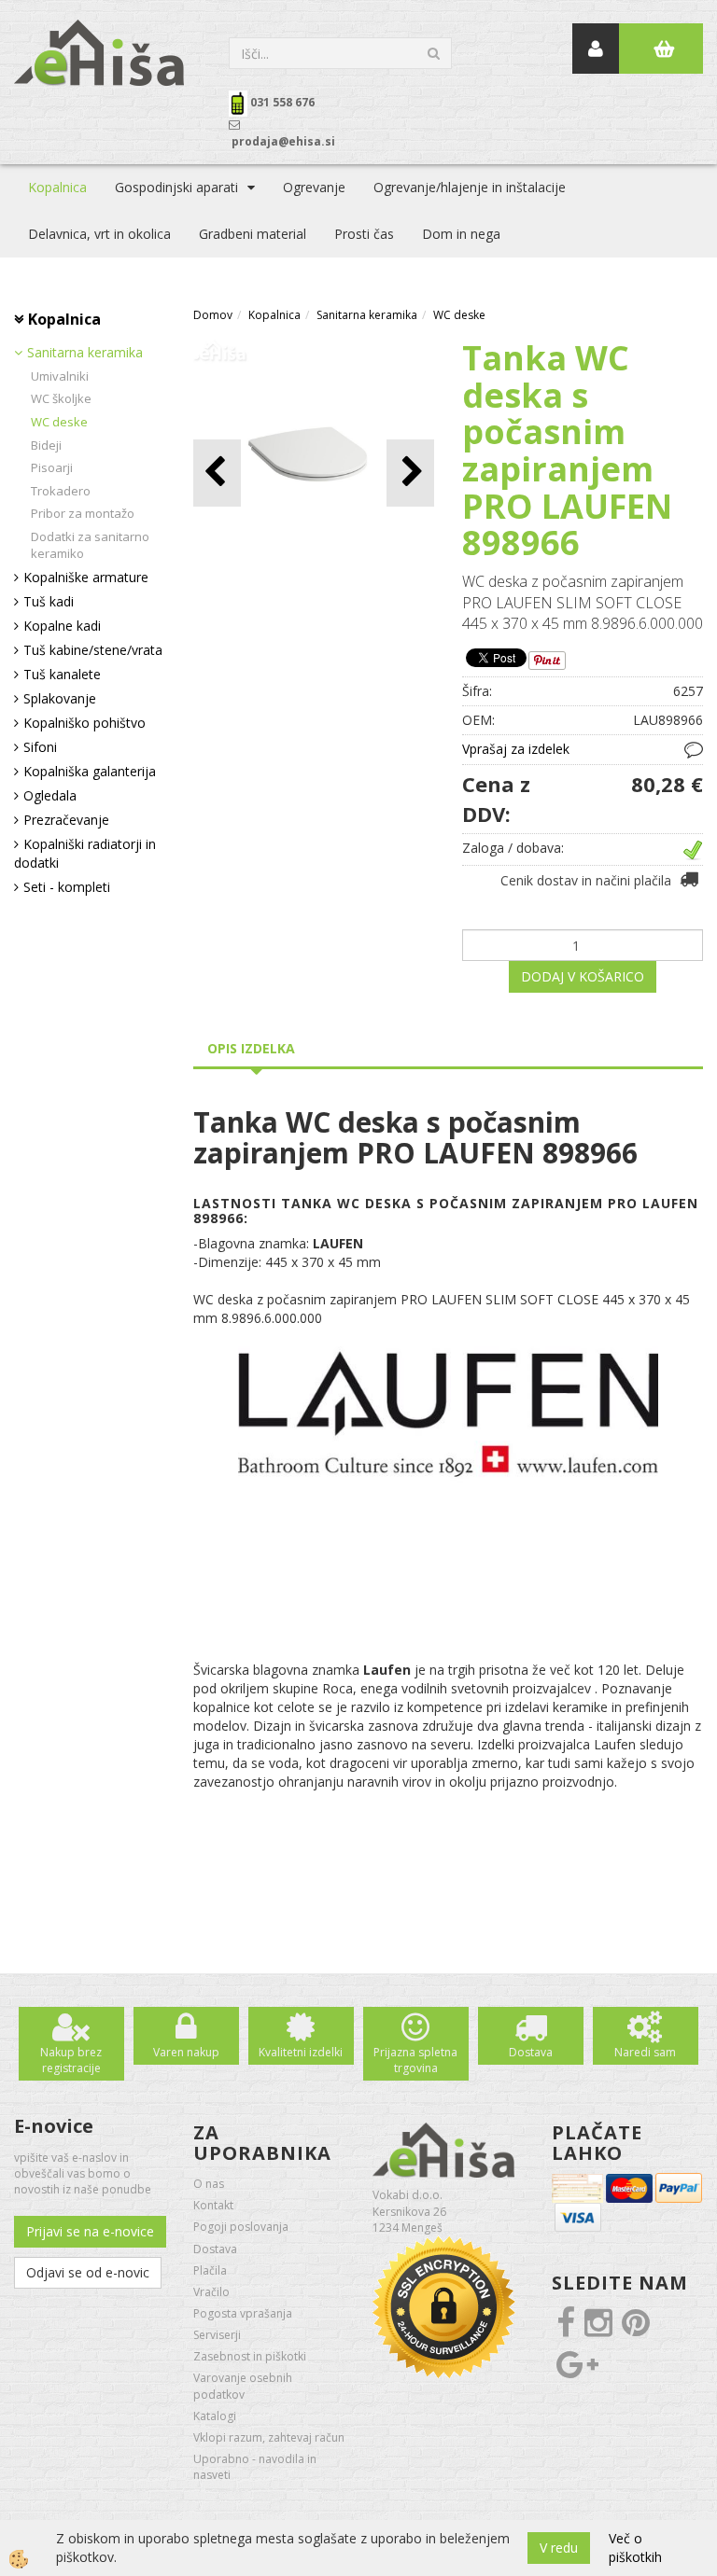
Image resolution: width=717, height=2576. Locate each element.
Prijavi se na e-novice (90, 2231)
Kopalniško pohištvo (84, 723)
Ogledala (50, 795)
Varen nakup (186, 2052)
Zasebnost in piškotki (250, 2356)
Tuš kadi (49, 601)
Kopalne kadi (62, 626)
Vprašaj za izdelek (516, 749)
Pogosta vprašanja (243, 2313)
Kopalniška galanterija (90, 771)
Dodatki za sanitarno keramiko (90, 545)
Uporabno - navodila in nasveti (255, 2467)
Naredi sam (645, 2052)
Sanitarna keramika (85, 352)
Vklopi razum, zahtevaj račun (269, 2437)
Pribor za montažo (83, 513)
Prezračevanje (66, 820)
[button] (410, 473)
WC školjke (61, 398)
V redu (559, 2548)
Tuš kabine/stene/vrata (93, 650)
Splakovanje (60, 698)
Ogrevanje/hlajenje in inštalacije (470, 187)
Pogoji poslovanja (241, 2227)
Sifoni (40, 747)
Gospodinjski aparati (176, 187)
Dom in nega (461, 234)
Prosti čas (364, 234)
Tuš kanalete (62, 674)
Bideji (46, 445)
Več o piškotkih (635, 2548)
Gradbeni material (253, 234)
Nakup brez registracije (71, 2060)
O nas (209, 2184)
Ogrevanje (314, 187)
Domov (213, 315)
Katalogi (215, 2416)
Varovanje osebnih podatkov (243, 2386)
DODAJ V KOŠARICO (583, 976)
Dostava (531, 2052)
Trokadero (61, 491)
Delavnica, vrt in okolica (99, 234)
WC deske (59, 422)
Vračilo (211, 2292)
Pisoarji (52, 467)
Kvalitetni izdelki (301, 2052)
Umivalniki (60, 376)
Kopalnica (57, 187)
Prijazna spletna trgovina (415, 2060)
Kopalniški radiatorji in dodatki (85, 853)
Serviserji (217, 2335)
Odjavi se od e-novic (88, 2272)
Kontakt (213, 2205)
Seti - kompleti (67, 887)
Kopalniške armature (86, 577)
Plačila (210, 2270)
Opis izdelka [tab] (251, 1048)
